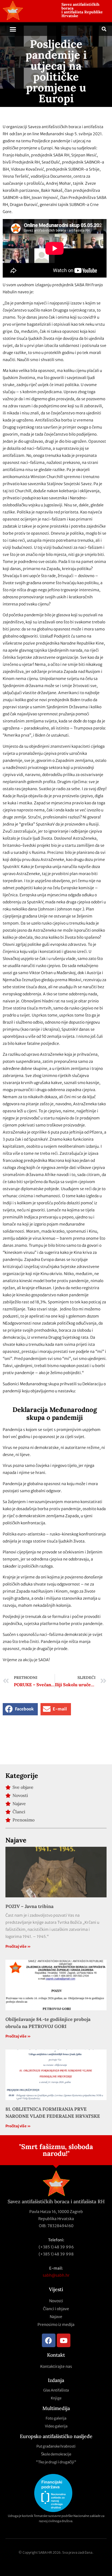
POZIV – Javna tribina (29, 1906)
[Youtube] (64, 2340)
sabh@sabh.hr (56, 2275)
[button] (13, 29)
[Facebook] (49, 2340)
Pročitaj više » (18, 1946)
